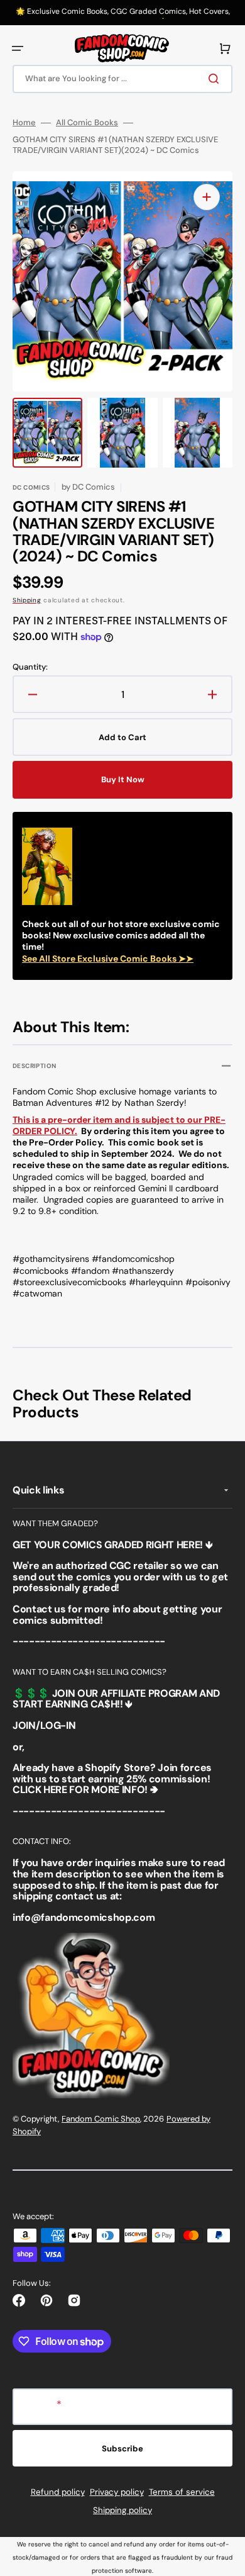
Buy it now (123, 779)
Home (24, 123)
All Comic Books (87, 123)
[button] (18, 48)
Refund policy (58, 2492)
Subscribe (122, 2449)
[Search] (216, 79)
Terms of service (182, 2492)
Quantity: (30, 667)
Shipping (27, 600)
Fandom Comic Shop (101, 2119)
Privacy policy (117, 2492)
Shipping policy (122, 2510)
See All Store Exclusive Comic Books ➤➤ (108, 959)
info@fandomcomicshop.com (84, 1917)
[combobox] (122, 79)
